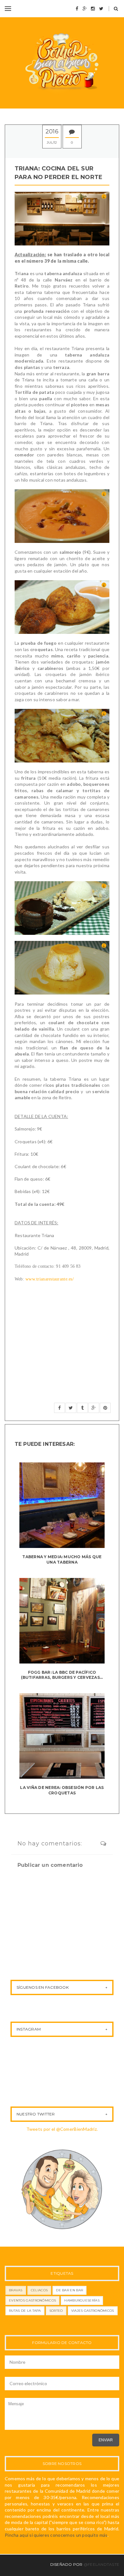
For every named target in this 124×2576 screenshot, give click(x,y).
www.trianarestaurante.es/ (50, 1279)
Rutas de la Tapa (25, 2311)
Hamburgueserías (82, 2300)
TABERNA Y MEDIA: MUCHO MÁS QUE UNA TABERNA (62, 1559)
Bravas (16, 2290)
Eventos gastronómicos (32, 2300)
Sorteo (56, 2311)
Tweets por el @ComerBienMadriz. (62, 2129)
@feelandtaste (101, 2564)
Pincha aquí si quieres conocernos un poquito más (56, 2535)
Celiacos (39, 2290)
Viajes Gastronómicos (93, 2311)
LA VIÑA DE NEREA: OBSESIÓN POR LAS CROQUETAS (62, 1790)
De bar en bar (69, 2290)
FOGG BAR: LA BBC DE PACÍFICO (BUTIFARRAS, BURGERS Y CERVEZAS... (62, 1675)
